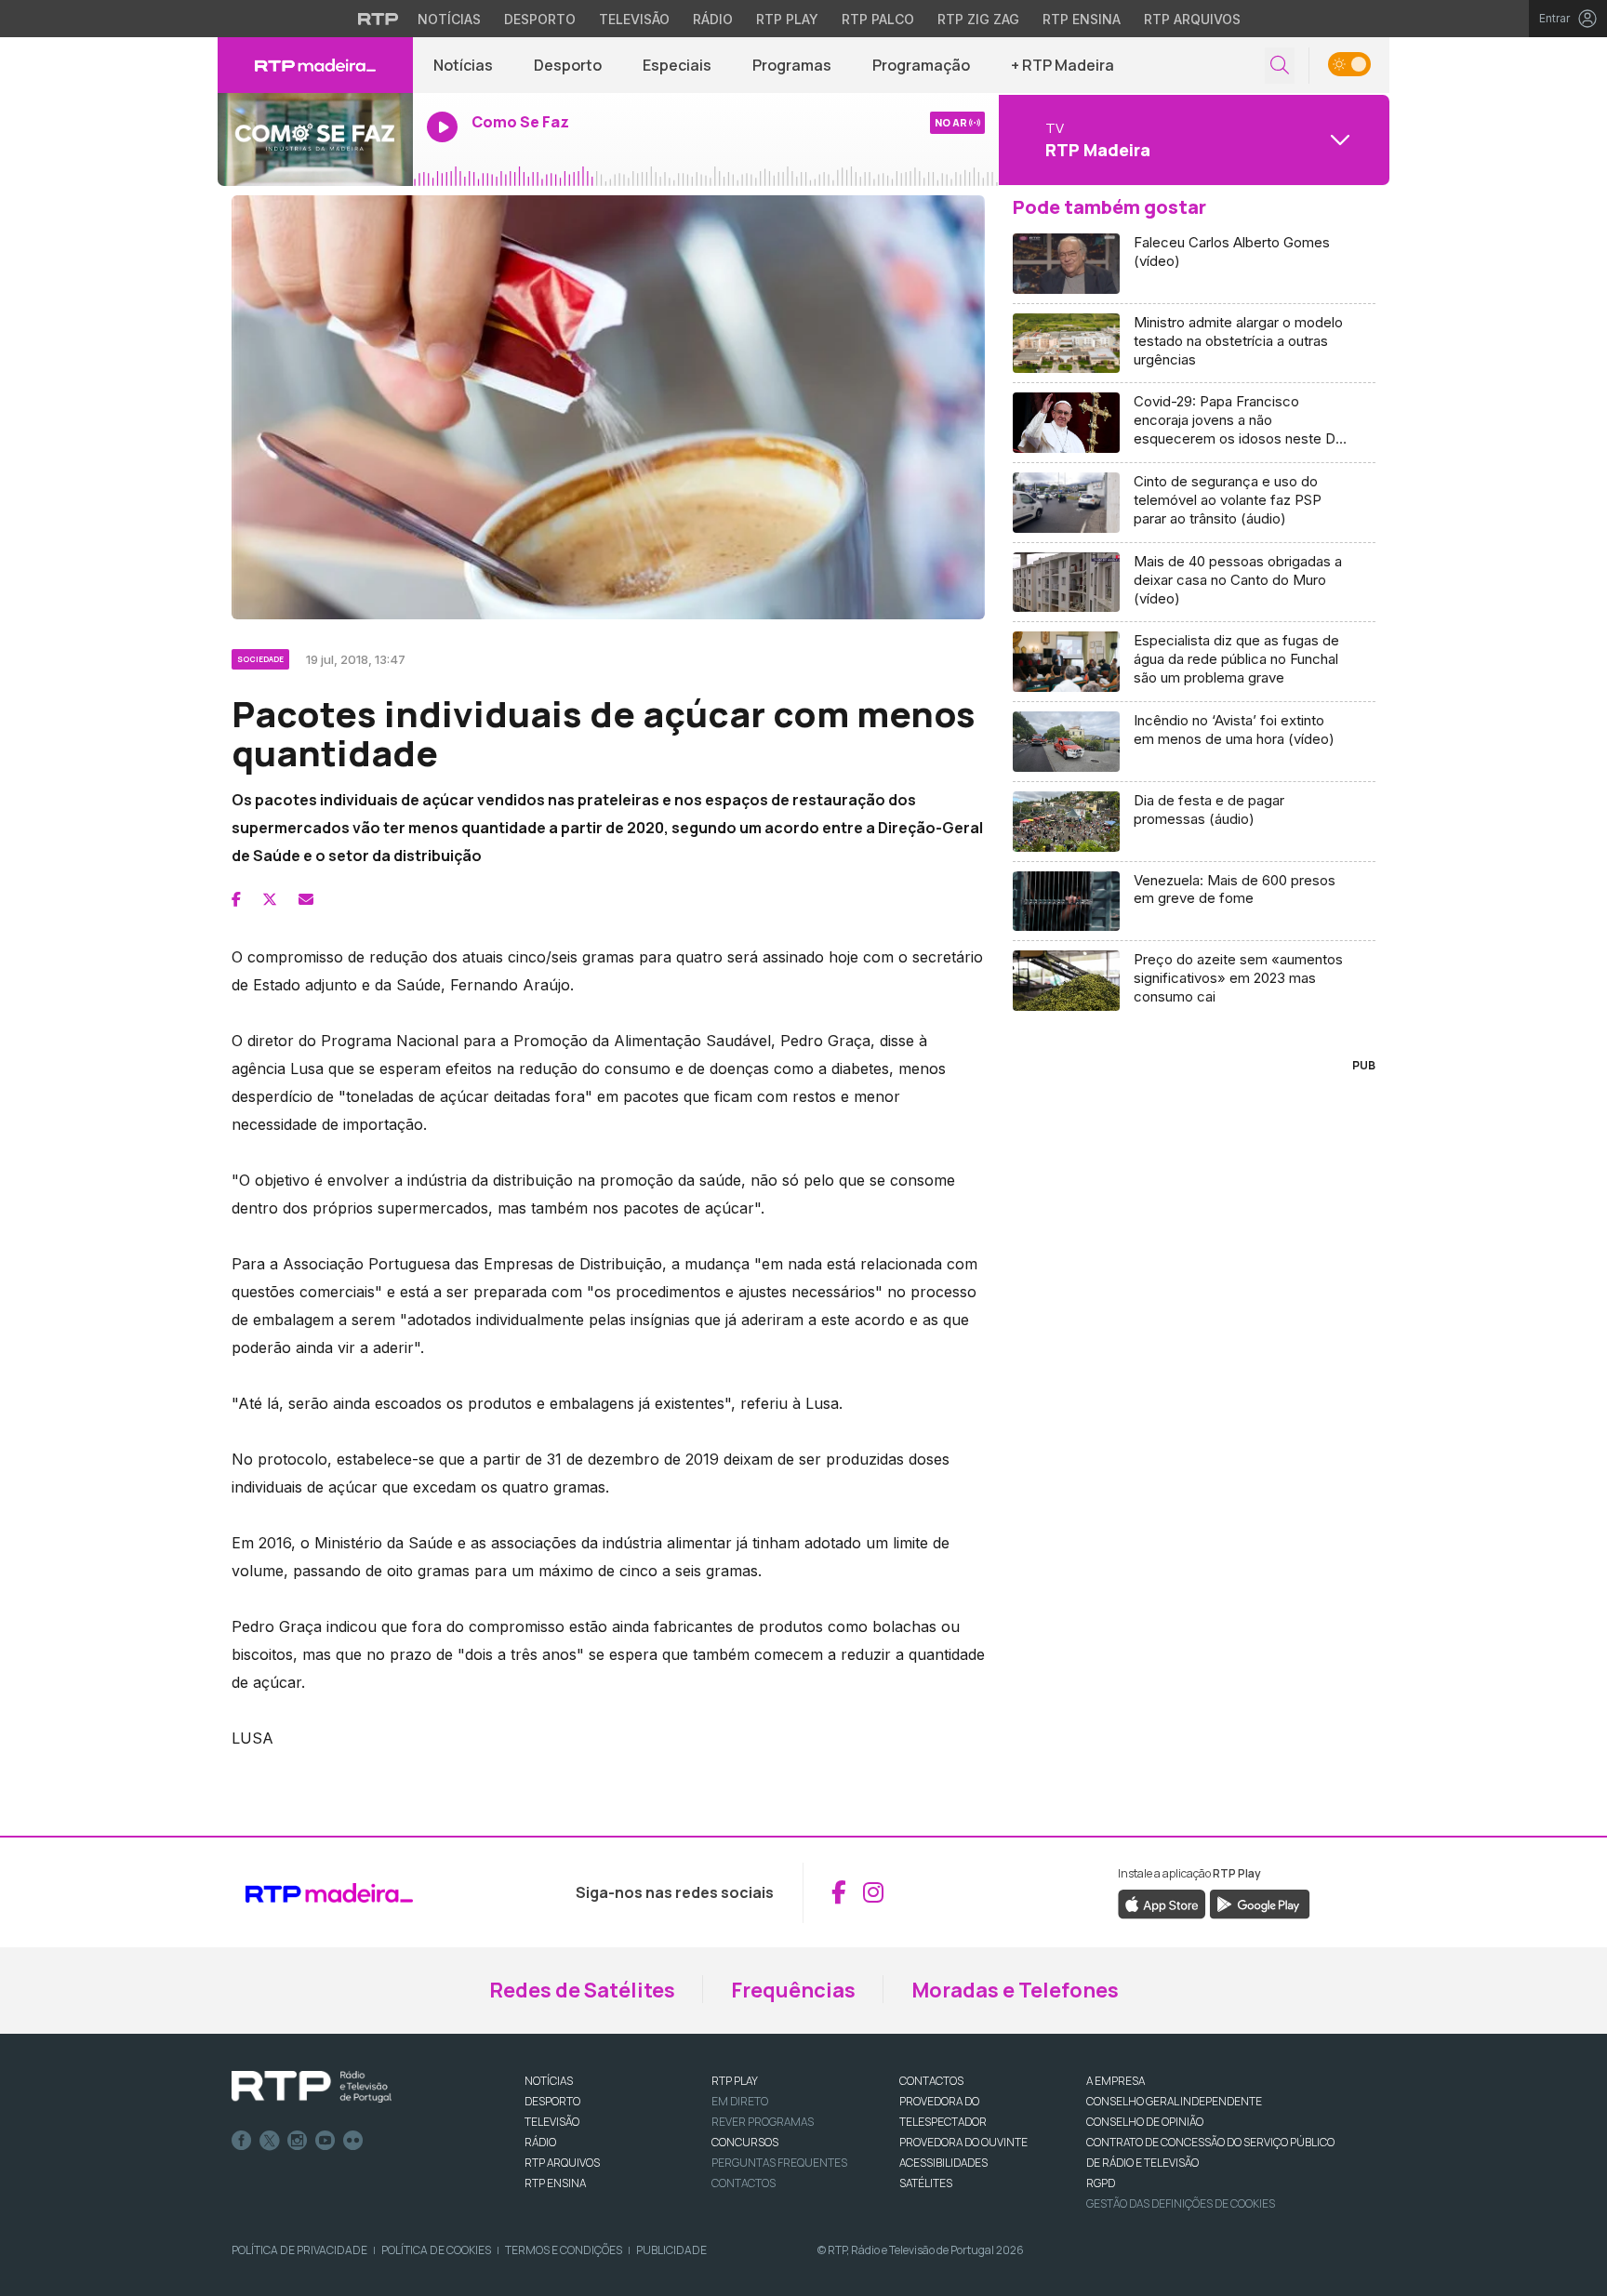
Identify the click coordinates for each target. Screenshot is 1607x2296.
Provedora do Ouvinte (963, 2142)
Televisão (634, 19)
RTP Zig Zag (978, 19)
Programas (792, 65)
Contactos (744, 2183)
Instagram (298, 2141)
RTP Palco (878, 19)
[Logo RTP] (312, 2087)
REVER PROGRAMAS (763, 2122)
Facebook (242, 2141)
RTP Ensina (1082, 19)
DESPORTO (552, 2101)
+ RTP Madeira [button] (1062, 65)
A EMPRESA (1116, 2081)
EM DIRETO (740, 2101)
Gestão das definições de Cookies (1181, 2203)
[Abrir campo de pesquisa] (1280, 66)
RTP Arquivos (1192, 19)
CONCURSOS (745, 2142)
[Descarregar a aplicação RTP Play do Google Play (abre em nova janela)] (1260, 1903)
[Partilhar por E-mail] (306, 899)
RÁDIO (540, 2142)
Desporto (540, 19)
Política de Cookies (436, 2250)
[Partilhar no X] (270, 899)
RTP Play (787, 19)
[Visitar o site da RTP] (379, 19)
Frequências (793, 1990)
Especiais (677, 65)
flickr (353, 2141)
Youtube (325, 2141)
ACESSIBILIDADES (943, 2163)
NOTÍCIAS (549, 2081)
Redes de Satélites (582, 1990)
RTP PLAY (735, 2081)
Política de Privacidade (299, 2250)
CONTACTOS (931, 2081)
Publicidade (671, 2250)
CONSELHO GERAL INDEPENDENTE (1174, 2101)
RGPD (1101, 2183)
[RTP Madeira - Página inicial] (315, 65)
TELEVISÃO (552, 2122)
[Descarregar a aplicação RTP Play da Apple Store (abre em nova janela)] (1162, 1903)
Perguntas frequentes (779, 2163)
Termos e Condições (564, 2250)
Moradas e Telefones (1015, 1990)
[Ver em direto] (315, 139)
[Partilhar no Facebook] (236, 899)
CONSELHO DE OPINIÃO (1145, 2122)
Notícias (449, 19)
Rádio (713, 19)
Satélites (926, 2183)
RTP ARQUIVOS (562, 2163)
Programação (921, 65)
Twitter (270, 2141)
